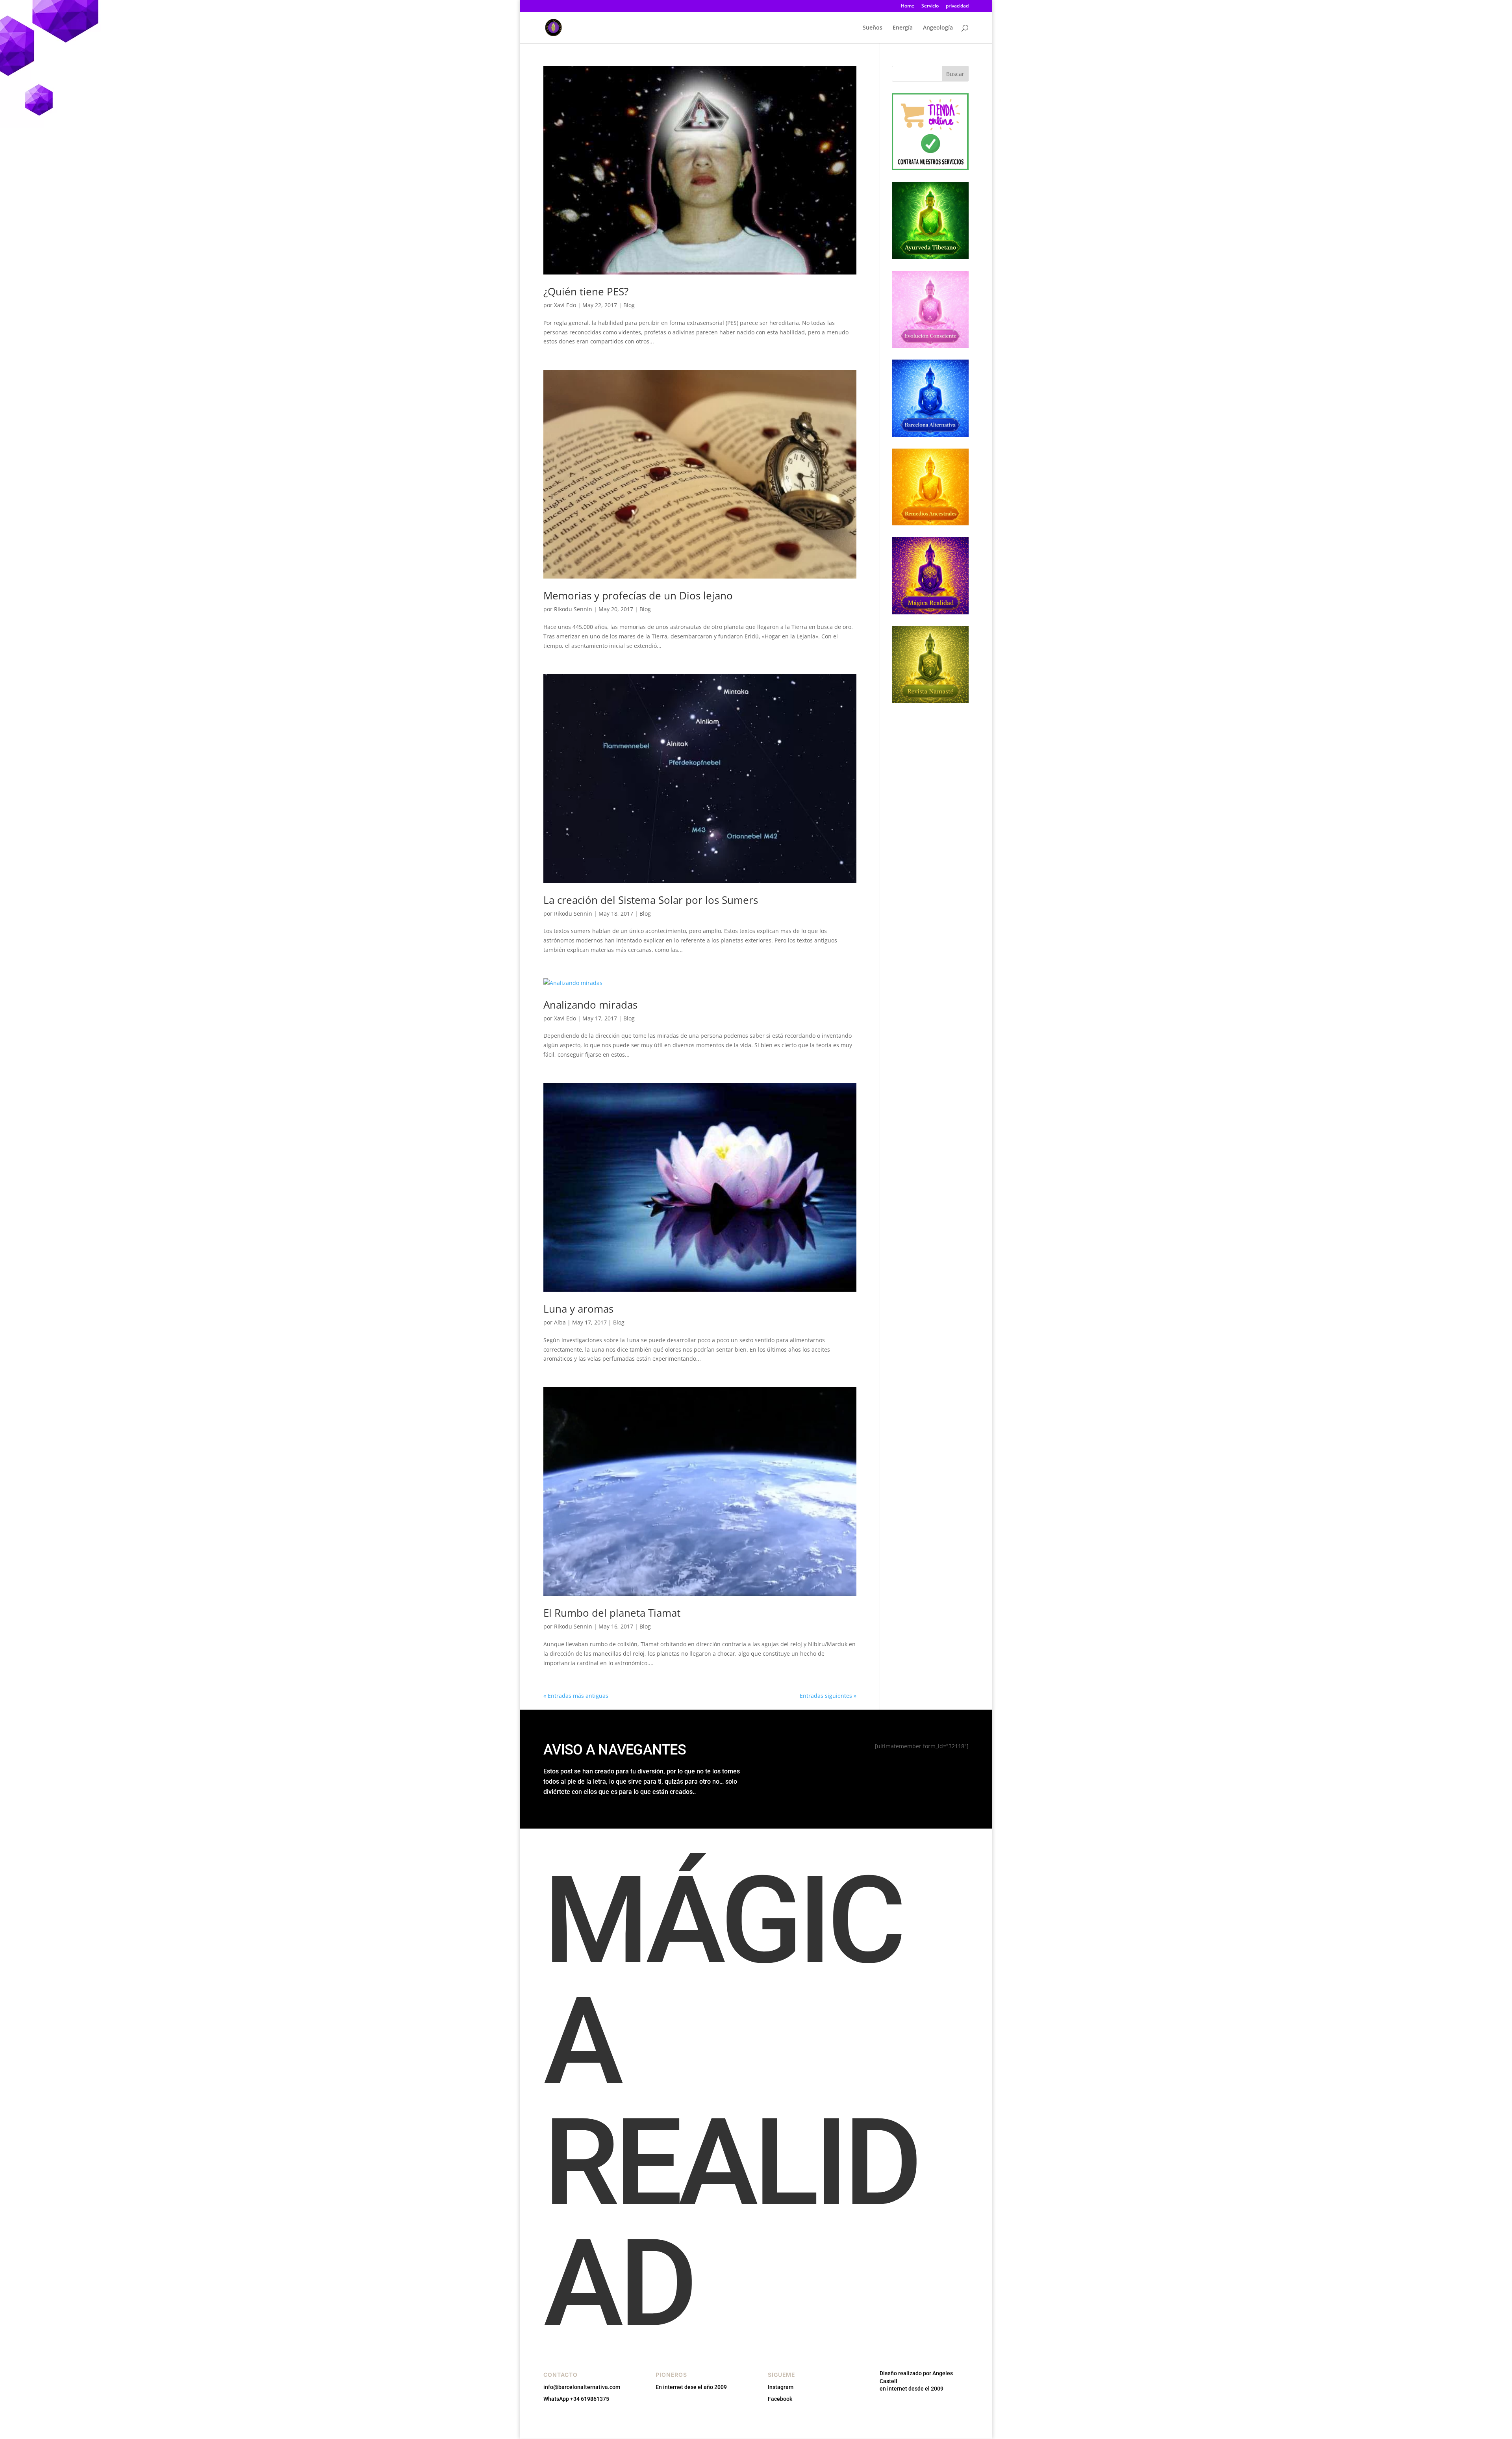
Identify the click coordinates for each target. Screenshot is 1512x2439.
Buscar (955, 74)
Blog (629, 305)
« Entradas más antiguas (576, 1696)
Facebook (780, 2399)
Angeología (938, 28)
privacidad (957, 6)
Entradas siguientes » (828, 1696)
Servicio (930, 6)
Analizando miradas (590, 1005)
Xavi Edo (565, 305)
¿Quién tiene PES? (586, 291)
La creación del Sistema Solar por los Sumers (651, 900)
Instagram (781, 2387)
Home (908, 6)
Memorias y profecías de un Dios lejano (638, 595)
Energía (903, 28)
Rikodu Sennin (573, 609)
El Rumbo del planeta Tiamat (612, 1613)
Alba (560, 1322)
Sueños (873, 28)
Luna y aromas (578, 1309)
